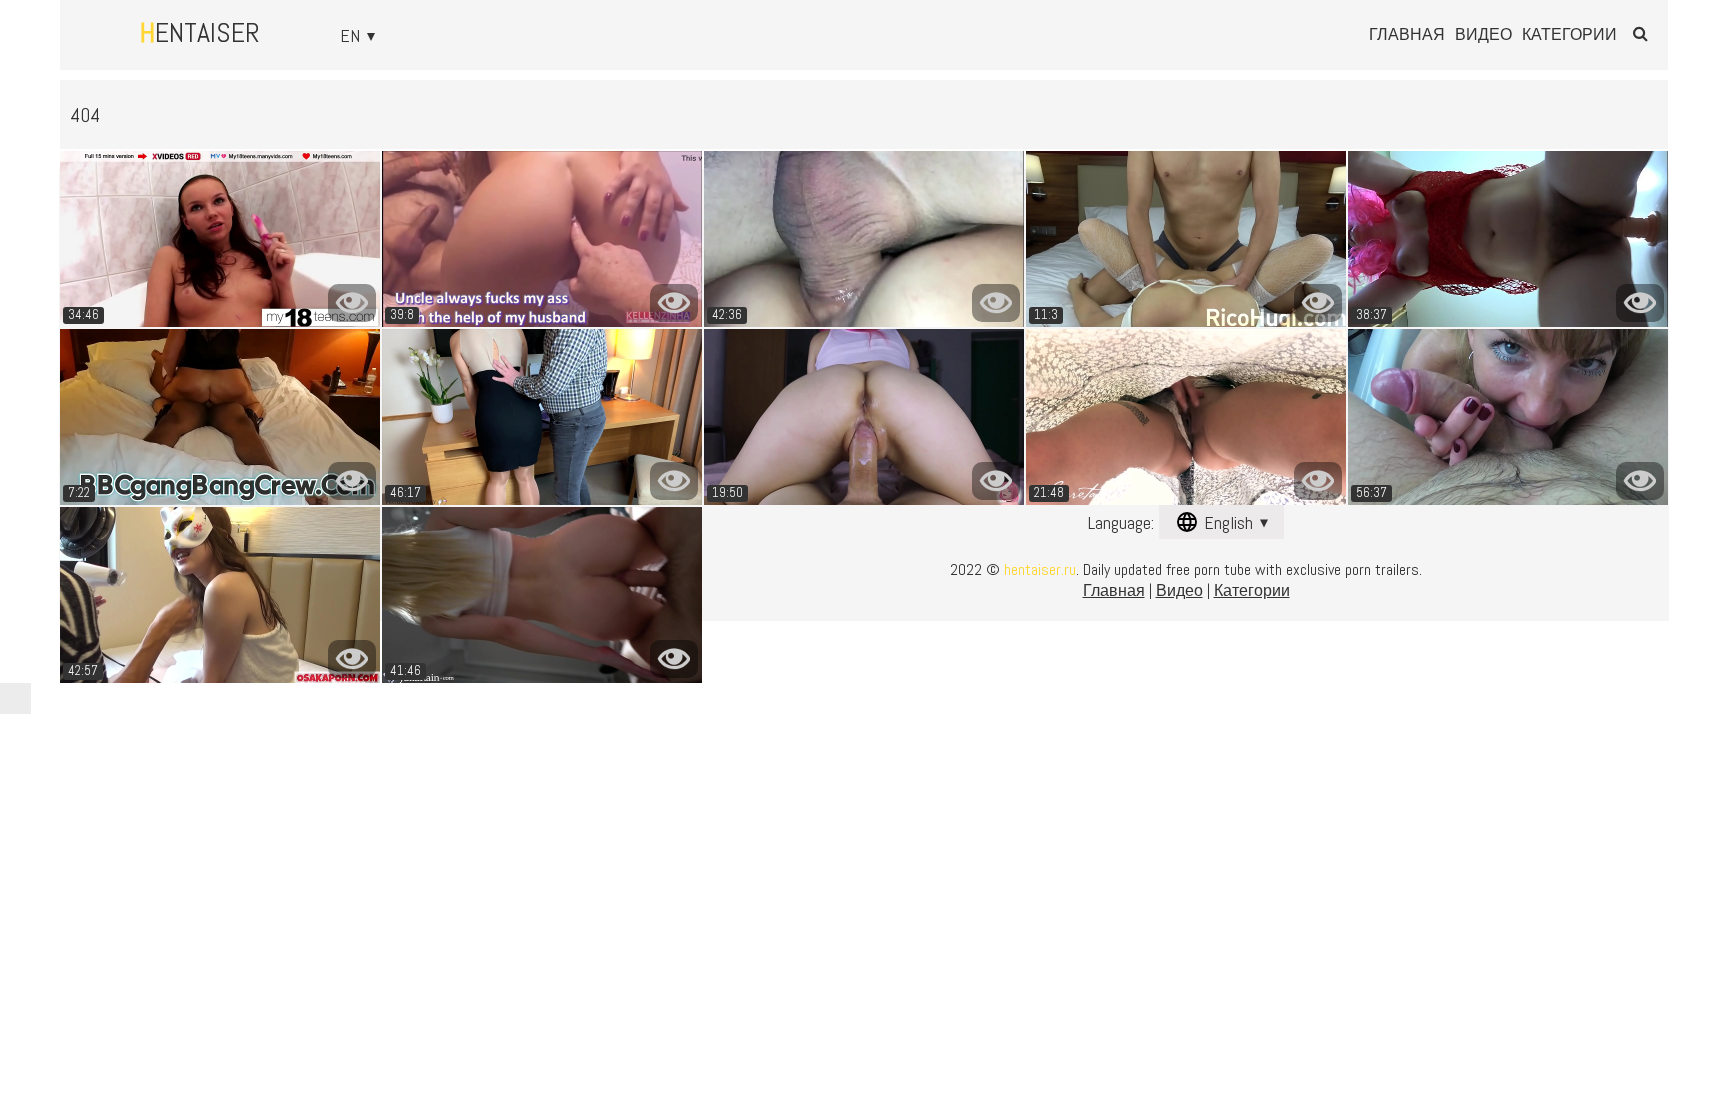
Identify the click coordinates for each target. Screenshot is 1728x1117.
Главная (1407, 35)
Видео (1483, 35)
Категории (1569, 35)
